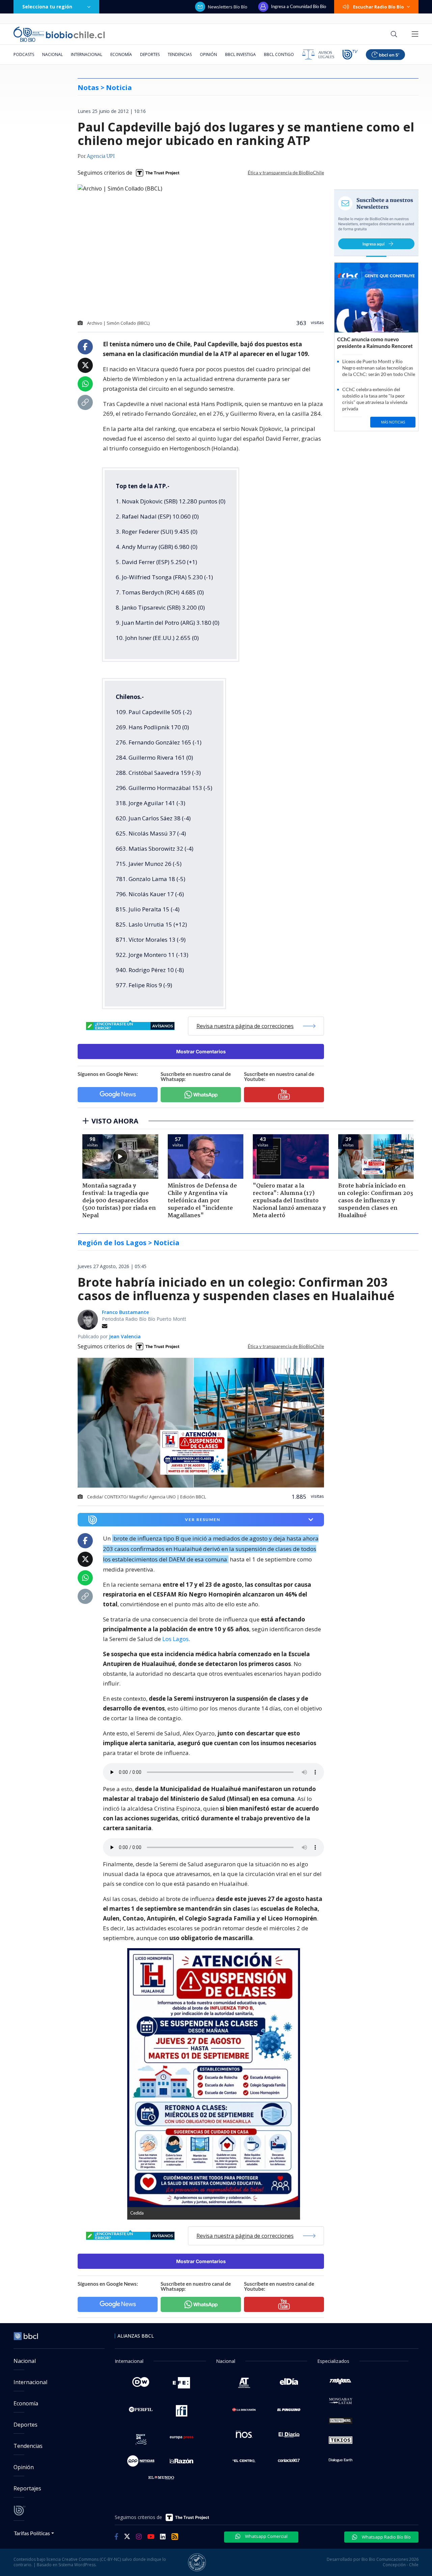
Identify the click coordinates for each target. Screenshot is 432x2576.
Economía (121, 54)
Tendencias (180, 54)
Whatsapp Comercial (266, 2536)
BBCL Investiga (240, 54)
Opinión (208, 54)
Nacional (52, 54)
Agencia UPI (101, 156)
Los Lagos (175, 1639)
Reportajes (27, 2488)
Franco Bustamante (125, 1312)
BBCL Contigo (279, 54)
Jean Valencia (125, 1336)
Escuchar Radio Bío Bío (379, 7)
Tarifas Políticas (32, 2533)
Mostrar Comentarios (201, 1051)
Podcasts (24, 54)
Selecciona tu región (47, 7)
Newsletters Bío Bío (228, 7)
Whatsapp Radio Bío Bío (386, 2537)
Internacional (87, 54)
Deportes (150, 54)
